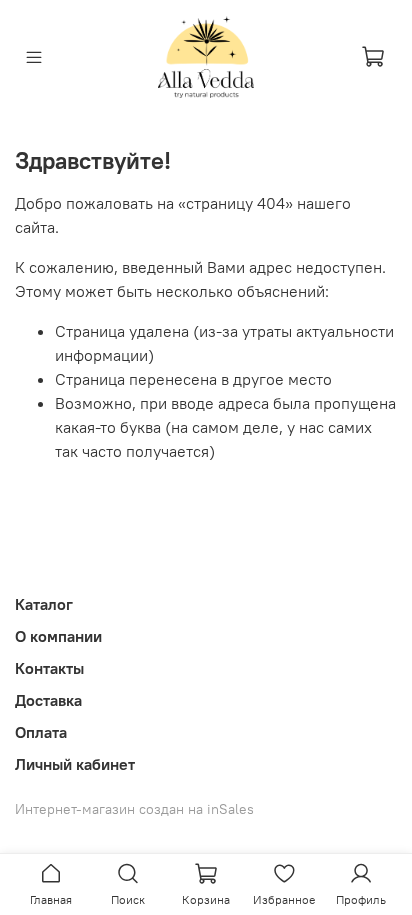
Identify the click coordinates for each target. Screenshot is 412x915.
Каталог (44, 604)
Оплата (41, 732)
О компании (58, 636)
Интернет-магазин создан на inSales (134, 809)
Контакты (49, 668)
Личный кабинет (75, 764)
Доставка (48, 700)
